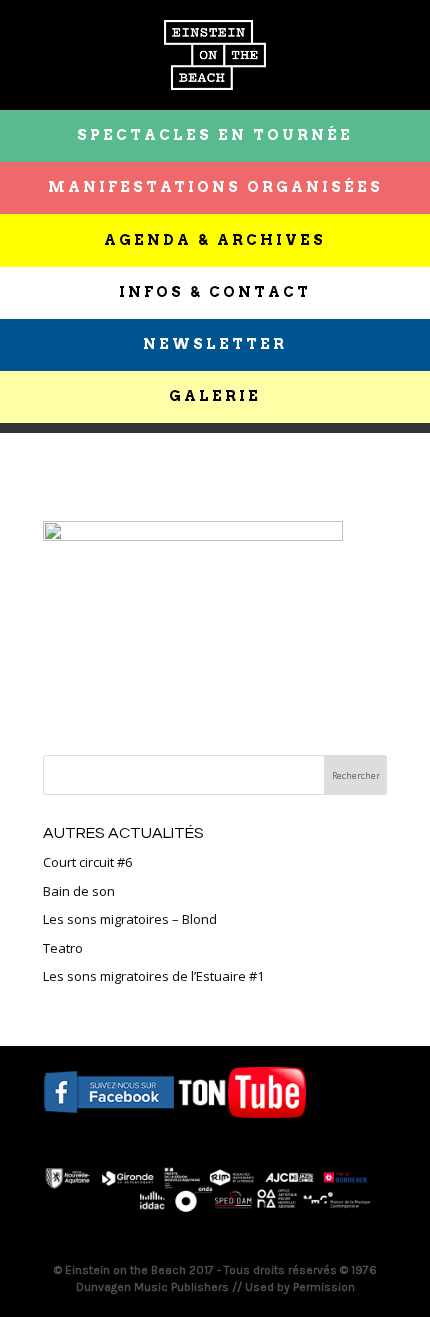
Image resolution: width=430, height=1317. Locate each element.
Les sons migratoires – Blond (130, 919)
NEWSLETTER (215, 344)
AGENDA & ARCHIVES (215, 240)
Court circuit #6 (87, 862)
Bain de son (79, 891)
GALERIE (215, 396)
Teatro (63, 948)
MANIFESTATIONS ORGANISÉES (215, 187)
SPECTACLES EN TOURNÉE (215, 135)
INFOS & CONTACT (215, 292)
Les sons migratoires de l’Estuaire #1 (153, 976)
